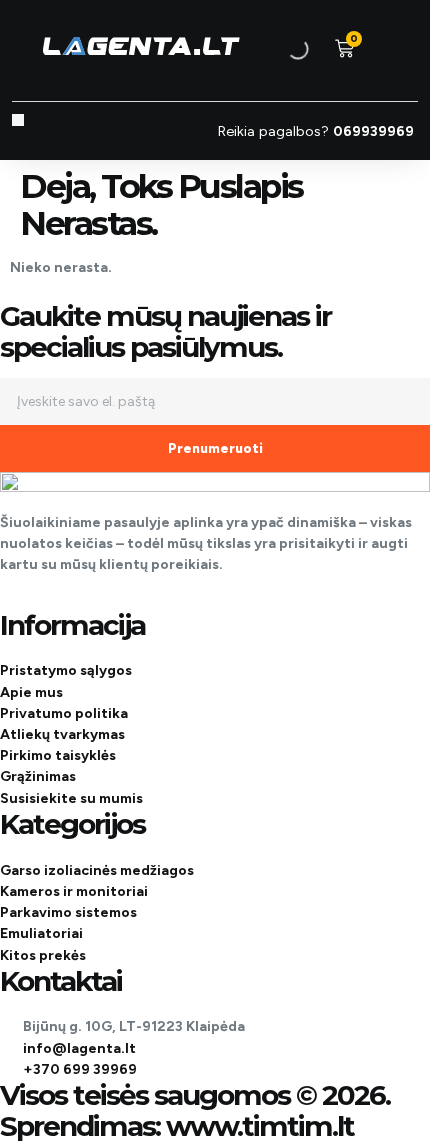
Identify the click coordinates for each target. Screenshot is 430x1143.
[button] (18, 120)
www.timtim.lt (260, 1126)
